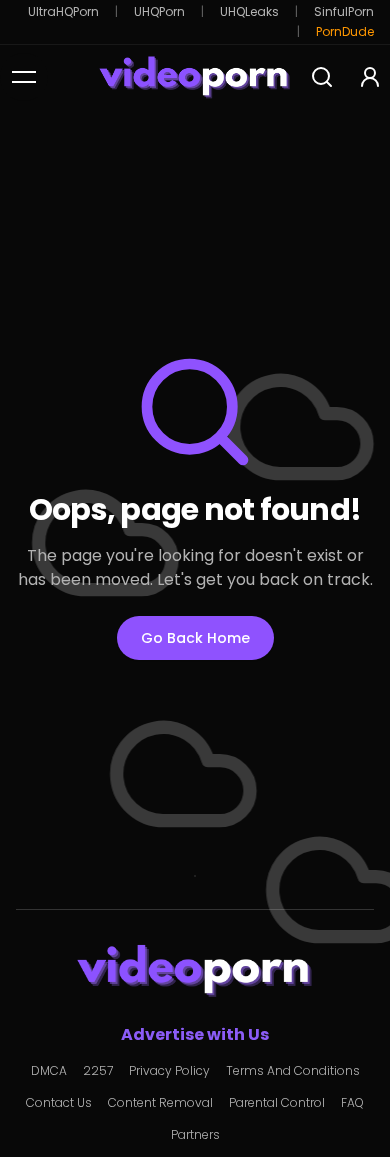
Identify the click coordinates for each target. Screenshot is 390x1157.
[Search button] (322, 77)
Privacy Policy (169, 1071)
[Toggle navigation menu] (24, 77)
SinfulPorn (344, 12)
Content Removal (160, 1103)
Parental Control (277, 1103)
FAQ (352, 1103)
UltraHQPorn (63, 12)
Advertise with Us (195, 1034)
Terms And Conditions (293, 1071)
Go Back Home (195, 638)
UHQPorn (159, 12)
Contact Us (59, 1103)
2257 (98, 1071)
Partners (195, 1135)
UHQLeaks (249, 12)
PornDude (345, 32)
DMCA (49, 1071)
